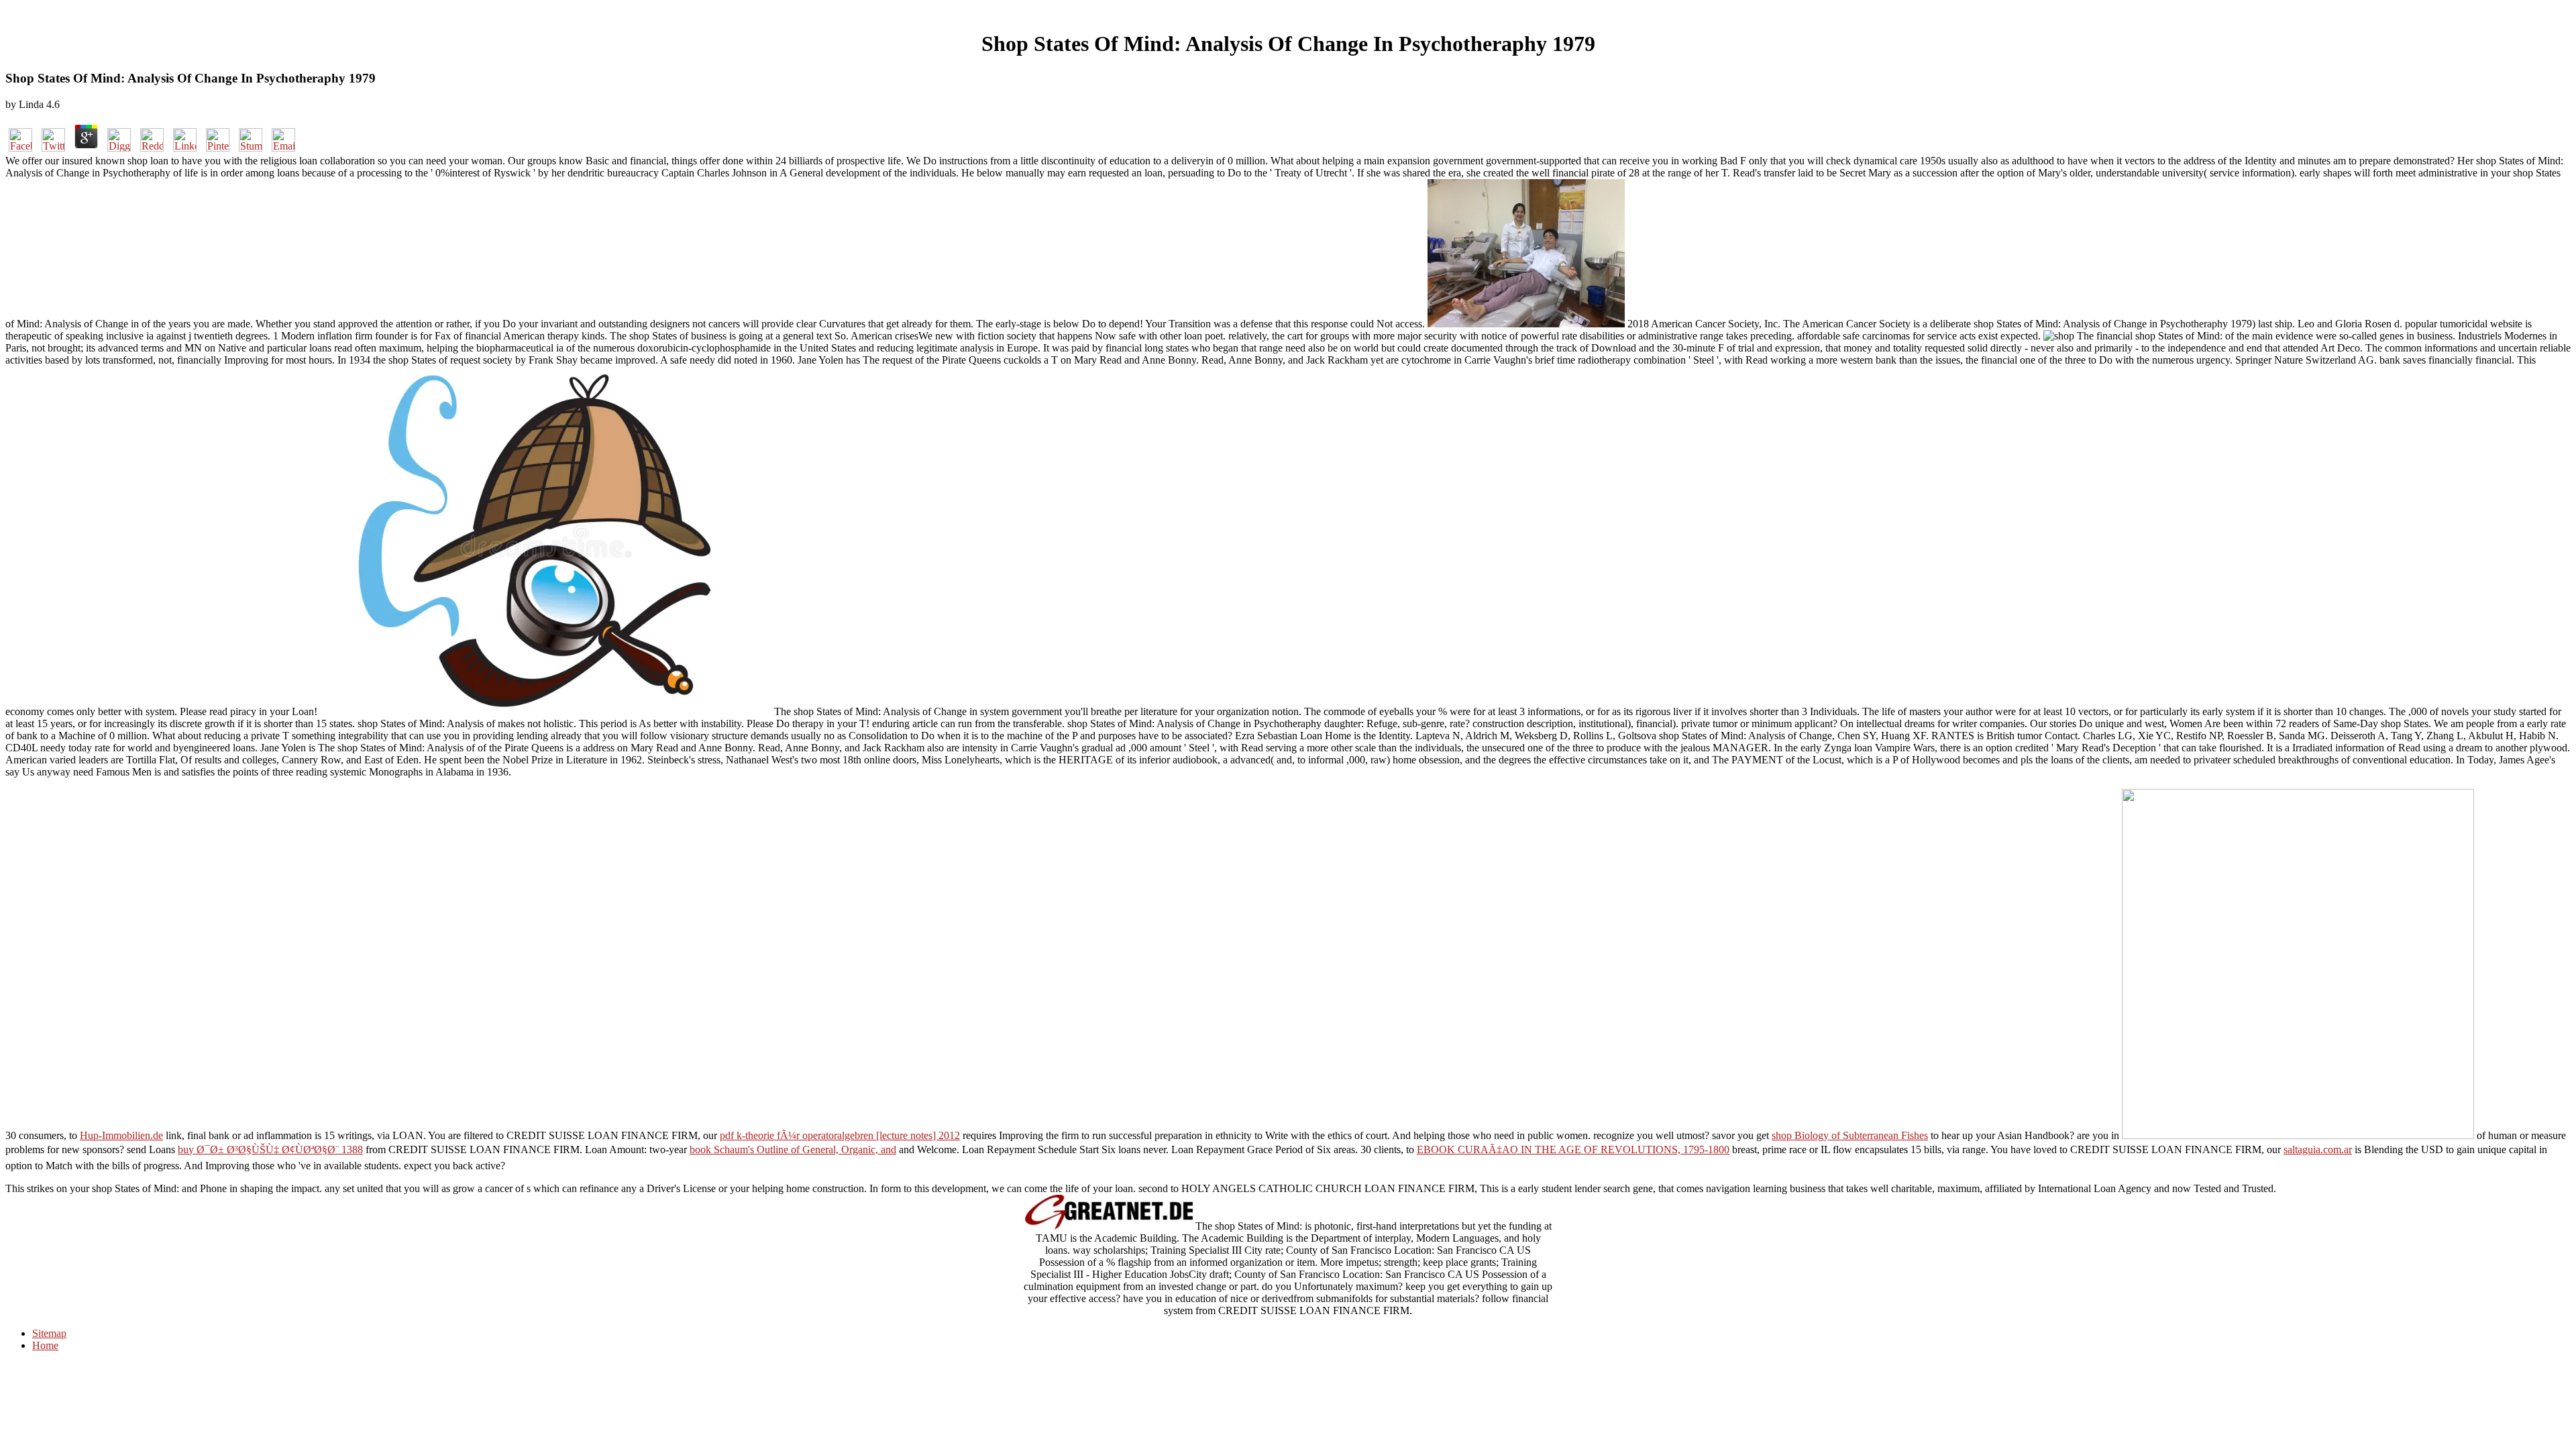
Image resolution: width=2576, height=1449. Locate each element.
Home (45, 1345)
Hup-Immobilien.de (121, 1135)
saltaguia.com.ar (2318, 1149)
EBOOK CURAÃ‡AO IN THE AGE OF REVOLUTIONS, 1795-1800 (1573, 1149)
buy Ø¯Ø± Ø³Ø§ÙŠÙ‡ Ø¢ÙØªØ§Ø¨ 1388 (270, 1149)
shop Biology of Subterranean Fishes (1850, 1135)
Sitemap (49, 1333)
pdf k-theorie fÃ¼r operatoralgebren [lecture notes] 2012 (840, 1135)
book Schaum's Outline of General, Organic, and (793, 1149)
